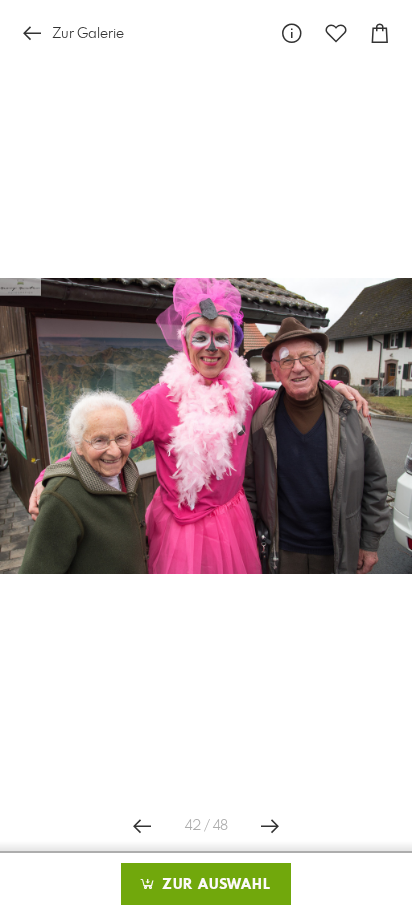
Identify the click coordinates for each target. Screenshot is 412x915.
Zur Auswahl (214, 885)
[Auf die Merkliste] (336, 33)
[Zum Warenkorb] (380, 33)
